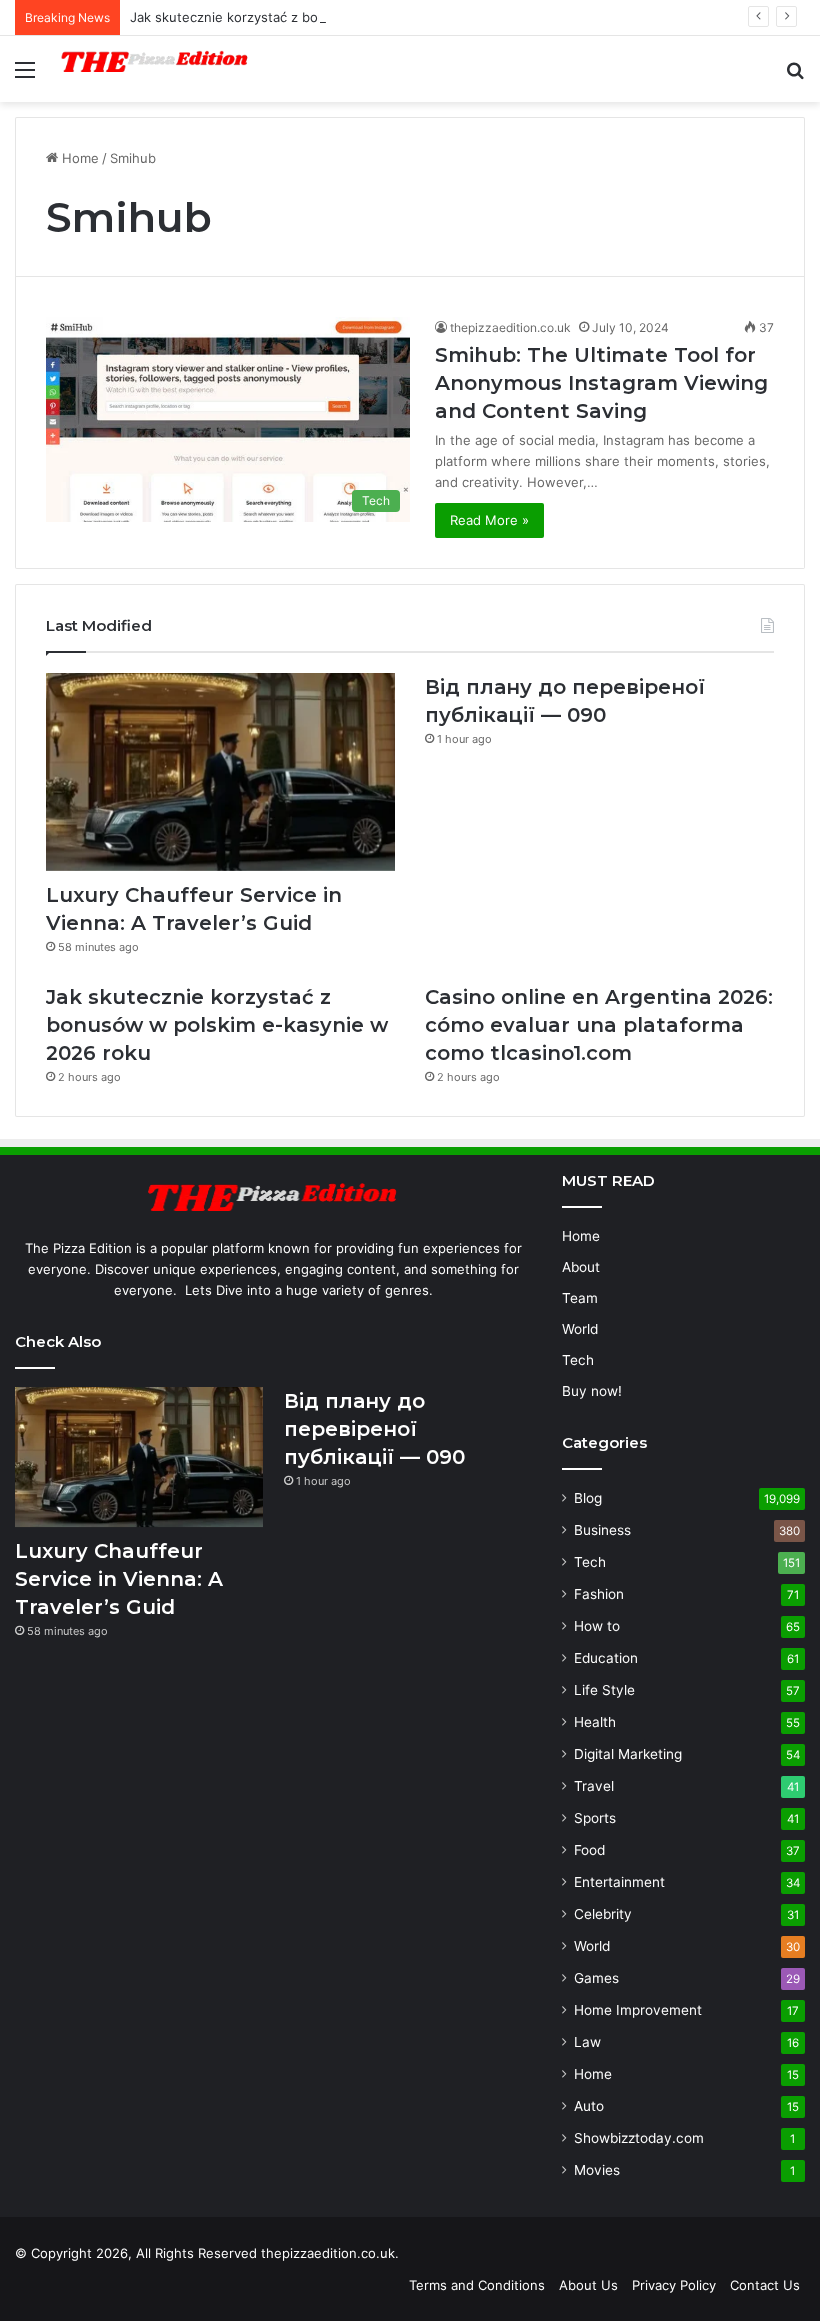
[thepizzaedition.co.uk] (155, 69)
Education (606, 1658)
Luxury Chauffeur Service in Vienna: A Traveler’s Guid (119, 1579)
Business (602, 1530)
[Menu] (25, 76)
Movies (597, 2170)
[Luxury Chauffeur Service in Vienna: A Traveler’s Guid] (220, 771)
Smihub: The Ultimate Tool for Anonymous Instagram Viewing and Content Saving (601, 383)
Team (580, 1298)
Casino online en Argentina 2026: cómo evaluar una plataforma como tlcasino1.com (599, 1025)
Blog (588, 1498)
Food (589, 1850)
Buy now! (592, 1391)
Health (595, 1722)
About (581, 1267)
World (580, 1329)
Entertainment (619, 1882)
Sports (595, 1818)
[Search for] (795, 76)
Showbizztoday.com (639, 2138)
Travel (594, 1786)
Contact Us (765, 2285)
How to (597, 1626)
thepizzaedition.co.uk (510, 327)
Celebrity (603, 1914)
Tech (578, 1360)
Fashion (599, 1594)
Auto (589, 2106)
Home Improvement (638, 2010)
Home (78, 158)
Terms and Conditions (477, 2285)
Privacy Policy (674, 2285)
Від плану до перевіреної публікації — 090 (374, 1429)
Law (587, 2042)
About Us (588, 2285)
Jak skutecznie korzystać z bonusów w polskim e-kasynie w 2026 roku (352, 17)
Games (596, 1978)
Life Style (604, 1690)
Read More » (489, 520)
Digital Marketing (628, 1754)
